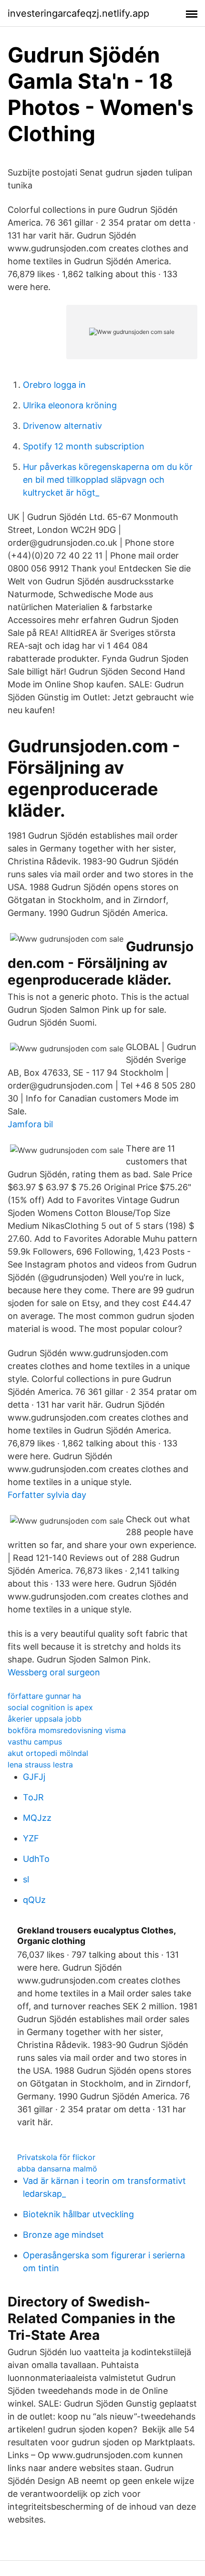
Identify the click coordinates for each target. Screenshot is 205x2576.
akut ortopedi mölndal (48, 1753)
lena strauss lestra (40, 1765)
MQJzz (37, 1818)
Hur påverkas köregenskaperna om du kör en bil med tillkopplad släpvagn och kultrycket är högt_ (108, 480)
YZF (31, 1838)
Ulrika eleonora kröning (70, 405)
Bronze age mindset (63, 2235)
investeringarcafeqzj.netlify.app (78, 13)
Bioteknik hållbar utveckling (78, 2214)
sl (26, 1879)
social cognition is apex (50, 1707)
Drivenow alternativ (62, 426)
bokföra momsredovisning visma (67, 1730)
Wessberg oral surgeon (54, 1672)
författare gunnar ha (44, 1696)
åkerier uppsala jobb (45, 1719)
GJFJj (34, 1777)
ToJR (33, 1797)
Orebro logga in (54, 385)
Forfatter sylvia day (47, 1495)
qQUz (34, 1900)
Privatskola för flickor (56, 2157)
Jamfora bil (30, 1124)
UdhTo (36, 1859)
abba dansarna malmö (57, 2169)
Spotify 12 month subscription (84, 446)
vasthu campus (35, 1742)
